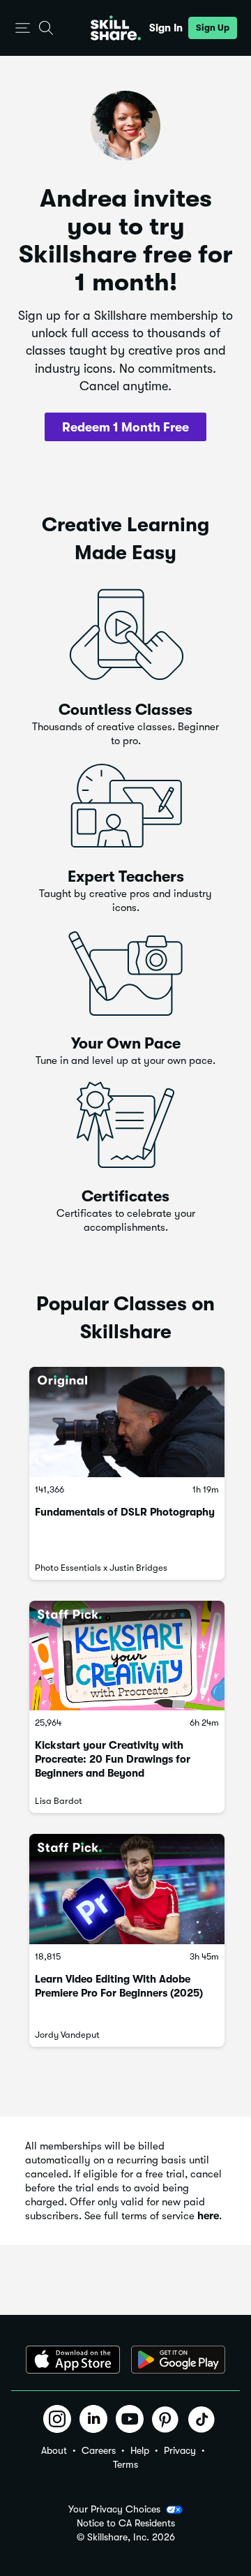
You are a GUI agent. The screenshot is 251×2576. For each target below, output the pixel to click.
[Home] (116, 28)
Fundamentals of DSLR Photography (125, 1512)
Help (140, 2450)
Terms (125, 2464)
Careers (99, 2450)
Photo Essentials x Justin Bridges (101, 1568)
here (208, 2216)
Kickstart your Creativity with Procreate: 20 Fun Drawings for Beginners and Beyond (113, 1759)
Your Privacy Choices (114, 2509)
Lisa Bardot (59, 1801)
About (54, 2450)
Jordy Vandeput (67, 2035)
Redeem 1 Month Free (125, 427)
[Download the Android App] (178, 2360)
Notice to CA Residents (126, 2523)
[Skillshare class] (127, 1422)
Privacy (180, 2450)
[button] (23, 28)
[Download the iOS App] (73, 2360)
